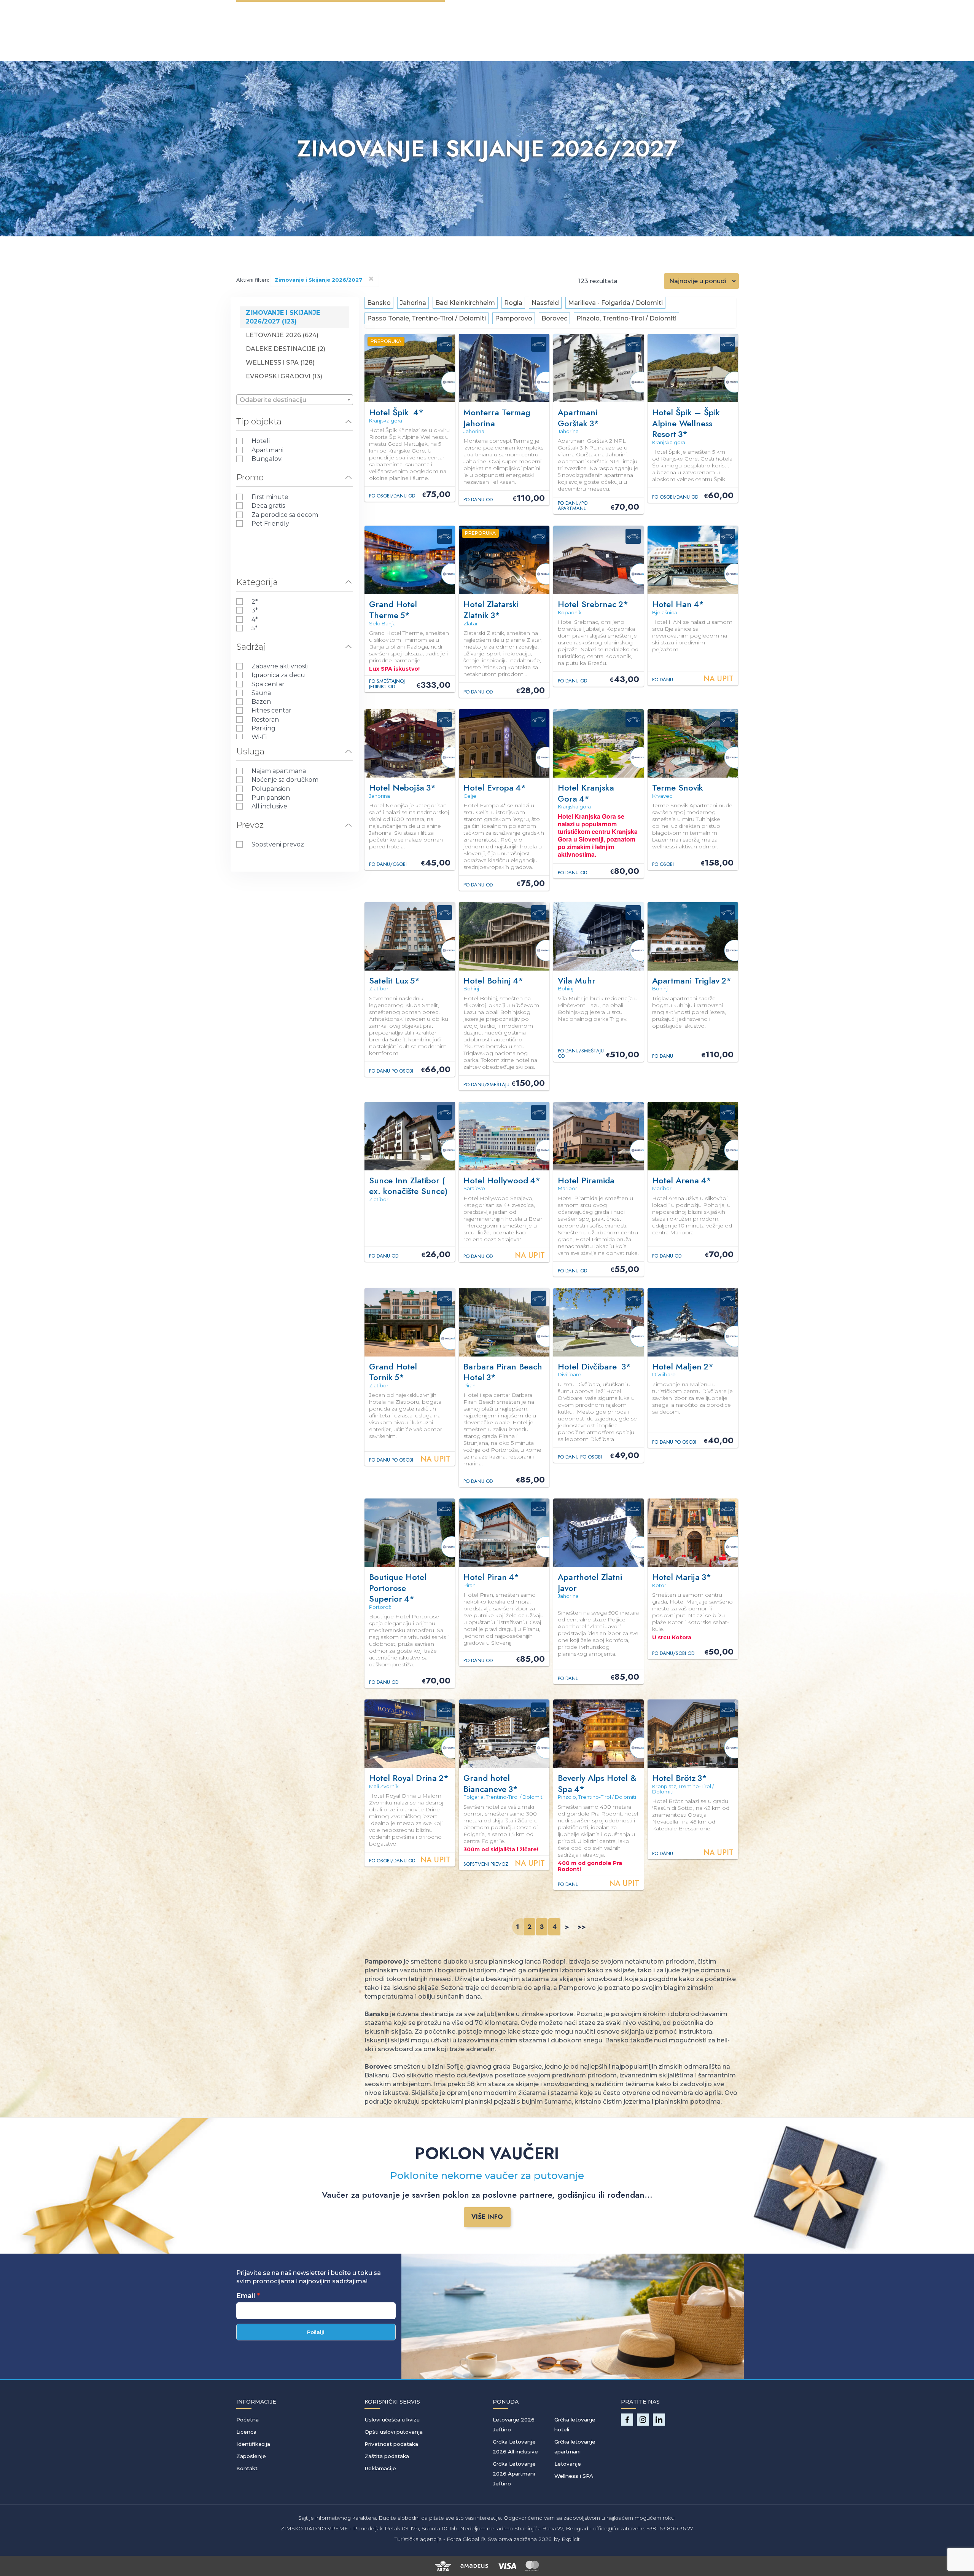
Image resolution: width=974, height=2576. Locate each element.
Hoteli (261, 441)
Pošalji (316, 2332)
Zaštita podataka (387, 2456)
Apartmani (267, 450)
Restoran (265, 720)
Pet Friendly (270, 524)
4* (255, 619)
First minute (270, 497)
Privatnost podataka (391, 2444)
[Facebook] (627, 2420)
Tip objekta (259, 422)
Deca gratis (268, 506)
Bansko (379, 303)
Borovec (554, 318)
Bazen (261, 702)
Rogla (513, 303)
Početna (247, 2420)
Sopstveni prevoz (278, 844)
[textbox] (295, 400)
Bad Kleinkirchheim (465, 303)
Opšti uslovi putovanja (394, 2432)
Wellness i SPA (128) (280, 363)
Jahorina (413, 303)
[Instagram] (643, 2420)
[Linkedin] (659, 2420)
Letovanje (568, 2464)
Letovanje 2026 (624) (282, 335)
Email (246, 2296)
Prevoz (250, 825)
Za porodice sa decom (285, 515)
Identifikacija (253, 2444)
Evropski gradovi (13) (284, 376)
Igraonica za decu (278, 675)
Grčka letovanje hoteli (575, 2425)
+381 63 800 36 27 (670, 2528)
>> (582, 1927)
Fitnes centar (271, 710)
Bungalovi (267, 459)
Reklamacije (380, 2468)
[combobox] (295, 400)
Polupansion (271, 789)
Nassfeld (545, 303)
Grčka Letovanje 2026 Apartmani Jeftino (514, 2474)
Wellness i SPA (574, 2476)
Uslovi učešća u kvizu (392, 2420)
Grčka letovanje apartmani (575, 2447)
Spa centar (268, 684)
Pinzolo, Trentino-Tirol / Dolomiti (626, 318)
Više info (487, 2217)
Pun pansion (271, 798)
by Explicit (567, 2539)
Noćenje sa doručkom (285, 780)
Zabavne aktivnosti (280, 666)
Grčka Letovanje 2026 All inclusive (515, 2447)
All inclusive (269, 806)
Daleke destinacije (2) (286, 349)
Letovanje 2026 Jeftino (514, 2425)
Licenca (246, 2432)
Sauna (261, 693)
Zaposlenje (251, 2456)
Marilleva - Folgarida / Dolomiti (615, 303)
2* (255, 602)
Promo (250, 477)
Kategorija (257, 582)
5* (255, 628)
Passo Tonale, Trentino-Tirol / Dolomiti (427, 318)
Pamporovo (514, 318)
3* (255, 610)
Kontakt (247, 2468)
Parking (263, 728)
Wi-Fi (259, 737)
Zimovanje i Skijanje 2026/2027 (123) (283, 317)
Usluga (250, 752)
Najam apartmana (279, 771)
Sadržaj (251, 647)
